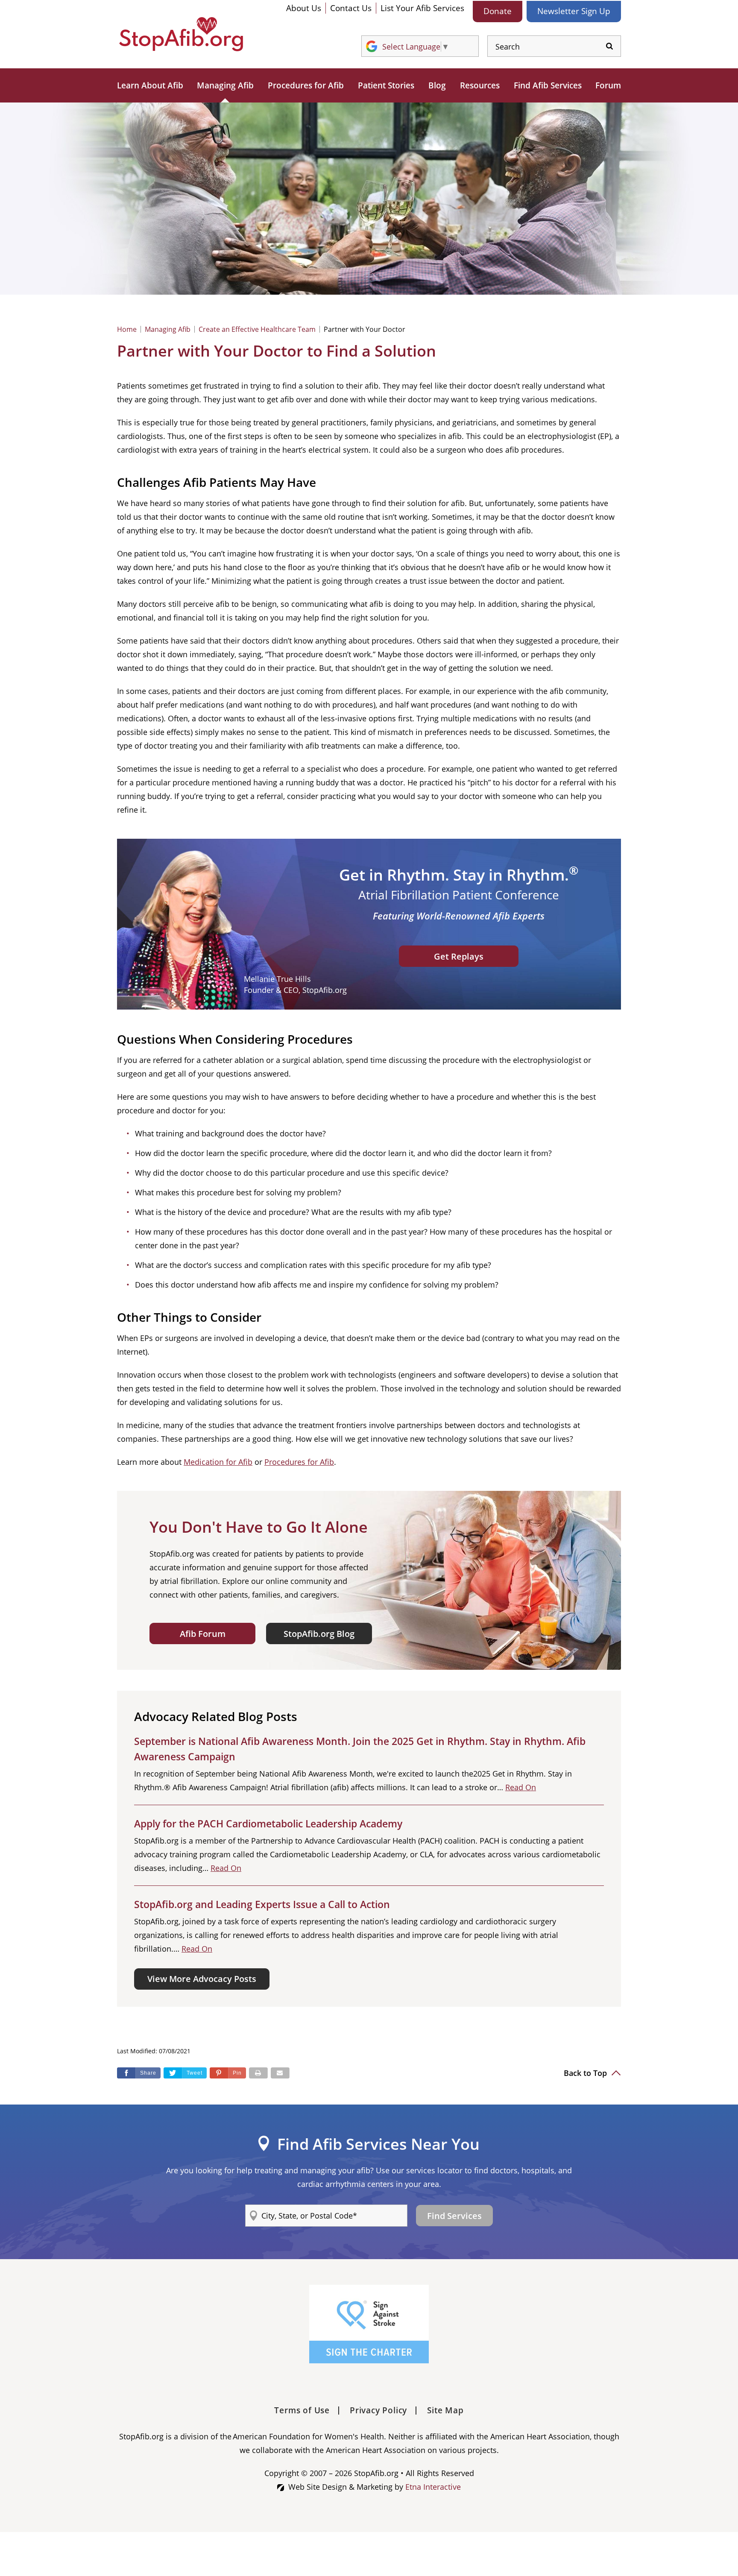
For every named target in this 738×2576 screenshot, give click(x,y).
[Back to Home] (181, 34)
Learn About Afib (150, 85)
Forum (608, 85)
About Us (304, 8)
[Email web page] (280, 2073)
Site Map (445, 2410)
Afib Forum (203, 1634)
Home (127, 329)
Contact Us (351, 8)
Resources (480, 85)
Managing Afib (225, 85)
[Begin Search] (609, 46)
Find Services (454, 2216)
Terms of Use (302, 2410)
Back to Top (586, 2073)
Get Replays (459, 956)
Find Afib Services (548, 85)
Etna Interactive (433, 2487)
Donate (498, 11)
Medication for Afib (218, 1462)
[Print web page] (258, 2073)
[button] (228, 2073)
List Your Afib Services (422, 8)
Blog (437, 85)
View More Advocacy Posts (202, 1979)
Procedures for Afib (306, 85)
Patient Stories (386, 85)
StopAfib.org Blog (319, 1634)
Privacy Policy (378, 2410)
